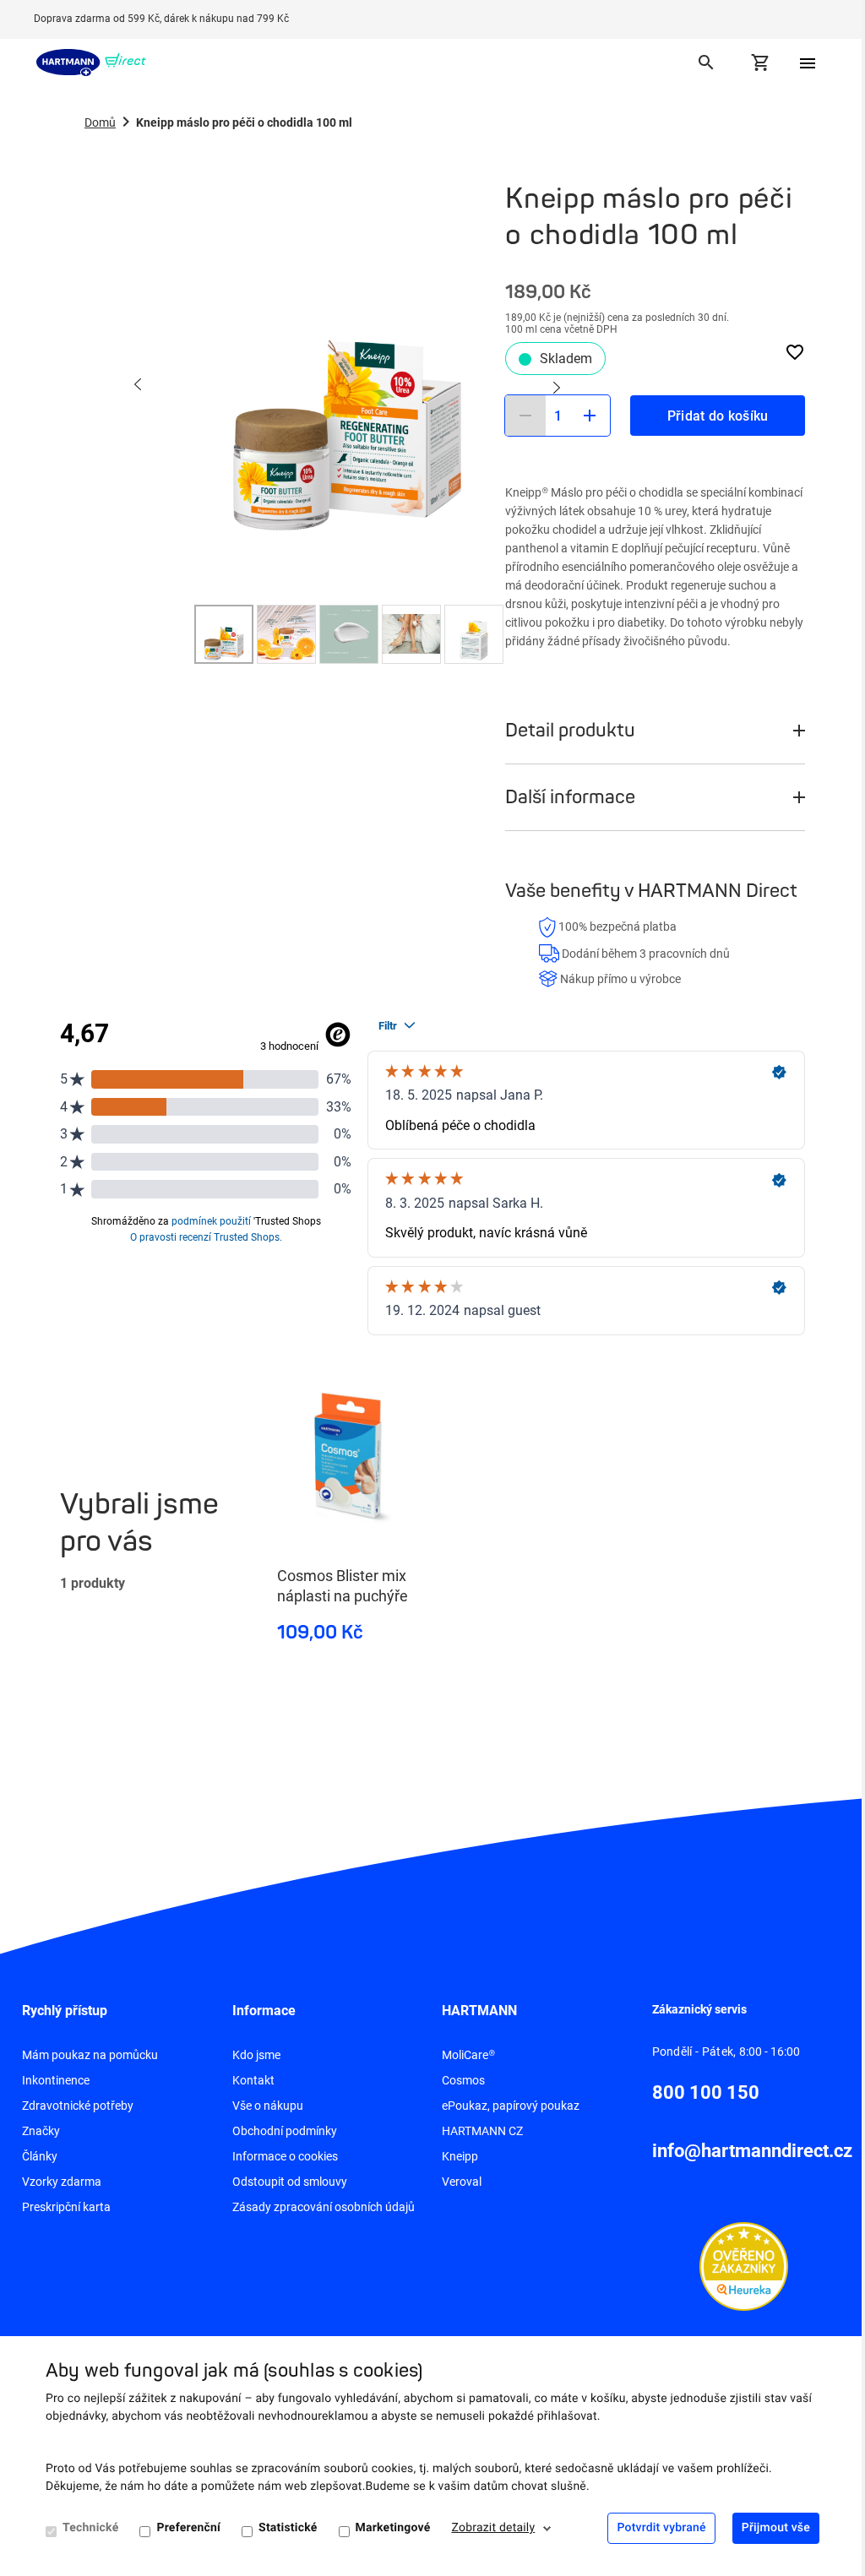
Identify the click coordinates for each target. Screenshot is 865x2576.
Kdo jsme (256, 2055)
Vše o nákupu (268, 2106)
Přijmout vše (776, 2528)
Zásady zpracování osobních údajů (324, 2207)
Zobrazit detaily (494, 2528)
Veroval (462, 2182)
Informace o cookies (285, 2156)
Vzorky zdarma (62, 2182)
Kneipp (460, 2156)
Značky (41, 2131)
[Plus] (590, 416)
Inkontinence (56, 2080)
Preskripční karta (66, 2207)
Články (40, 2156)
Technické (90, 2528)
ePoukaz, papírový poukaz (511, 2106)
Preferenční (188, 2528)
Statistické (288, 2528)
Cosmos (463, 2080)
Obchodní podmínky (285, 2131)
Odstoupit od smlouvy (290, 2182)
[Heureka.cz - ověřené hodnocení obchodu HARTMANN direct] (744, 2265)
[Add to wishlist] (795, 352)
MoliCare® (468, 2055)
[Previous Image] (139, 386)
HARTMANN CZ (482, 2131)
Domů (100, 122)
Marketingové (393, 2528)
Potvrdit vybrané (661, 2528)
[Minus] (525, 416)
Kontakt (253, 2080)
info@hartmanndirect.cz (752, 2151)
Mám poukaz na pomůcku (90, 2055)
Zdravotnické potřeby (78, 2106)
